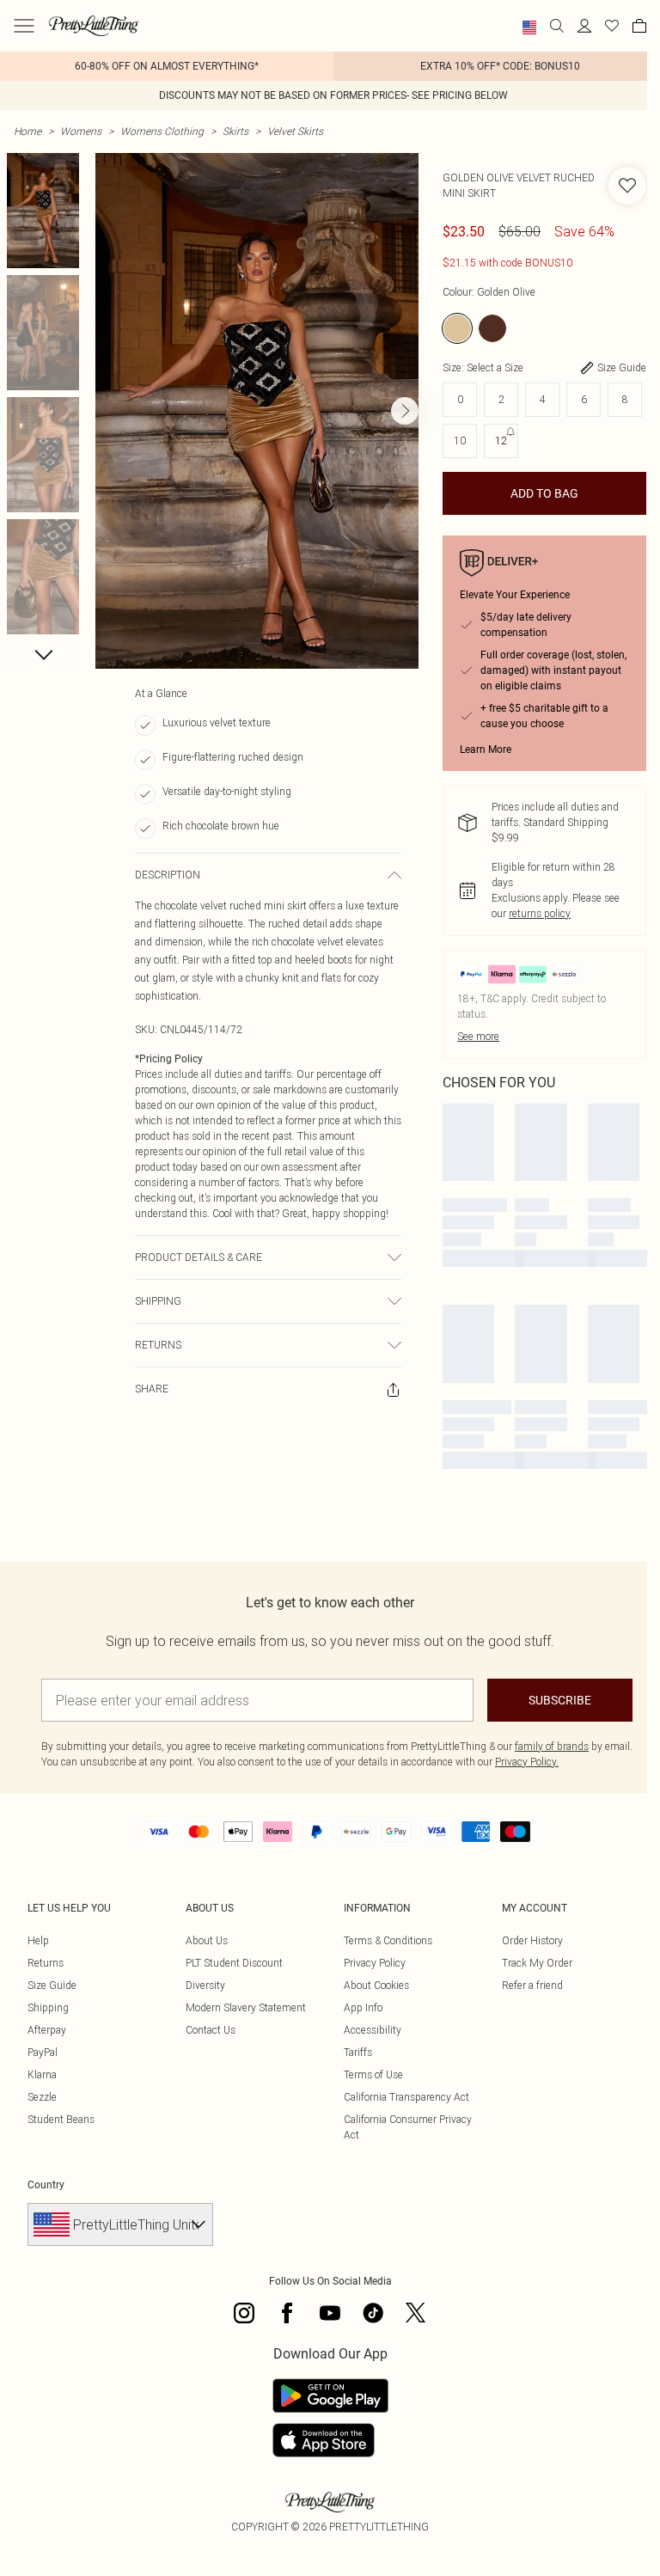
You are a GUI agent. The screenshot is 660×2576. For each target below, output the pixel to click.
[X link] (416, 2313)
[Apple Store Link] (330, 2440)
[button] (529, 28)
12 (501, 441)
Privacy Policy (375, 1963)
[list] (257, 411)
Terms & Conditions (388, 1940)
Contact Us (211, 2030)
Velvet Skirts (295, 131)
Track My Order (537, 1963)
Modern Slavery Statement (246, 2007)
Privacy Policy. (527, 1762)
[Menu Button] (24, 26)
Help (38, 1940)
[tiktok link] (373, 2313)
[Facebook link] (287, 2313)
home (27, 131)
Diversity (205, 1985)
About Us (207, 1940)
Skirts (235, 131)
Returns (46, 1963)
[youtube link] (330, 2313)
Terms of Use (373, 2074)
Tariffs (358, 2052)
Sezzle (42, 2097)
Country (46, 2185)
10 (460, 441)
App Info (363, 2007)
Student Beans (61, 2119)
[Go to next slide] (405, 411)
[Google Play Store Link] (330, 2395)
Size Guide (52, 1985)
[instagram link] (244, 2313)
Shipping (48, 2007)
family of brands (552, 1746)
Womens (81, 131)
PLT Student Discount (234, 1963)
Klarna (42, 2074)
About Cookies (376, 1985)
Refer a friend (532, 1985)
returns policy (540, 913)
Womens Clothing (162, 131)
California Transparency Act (406, 2097)
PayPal (43, 2052)
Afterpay (47, 2030)
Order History (532, 1940)
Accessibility (373, 2030)
